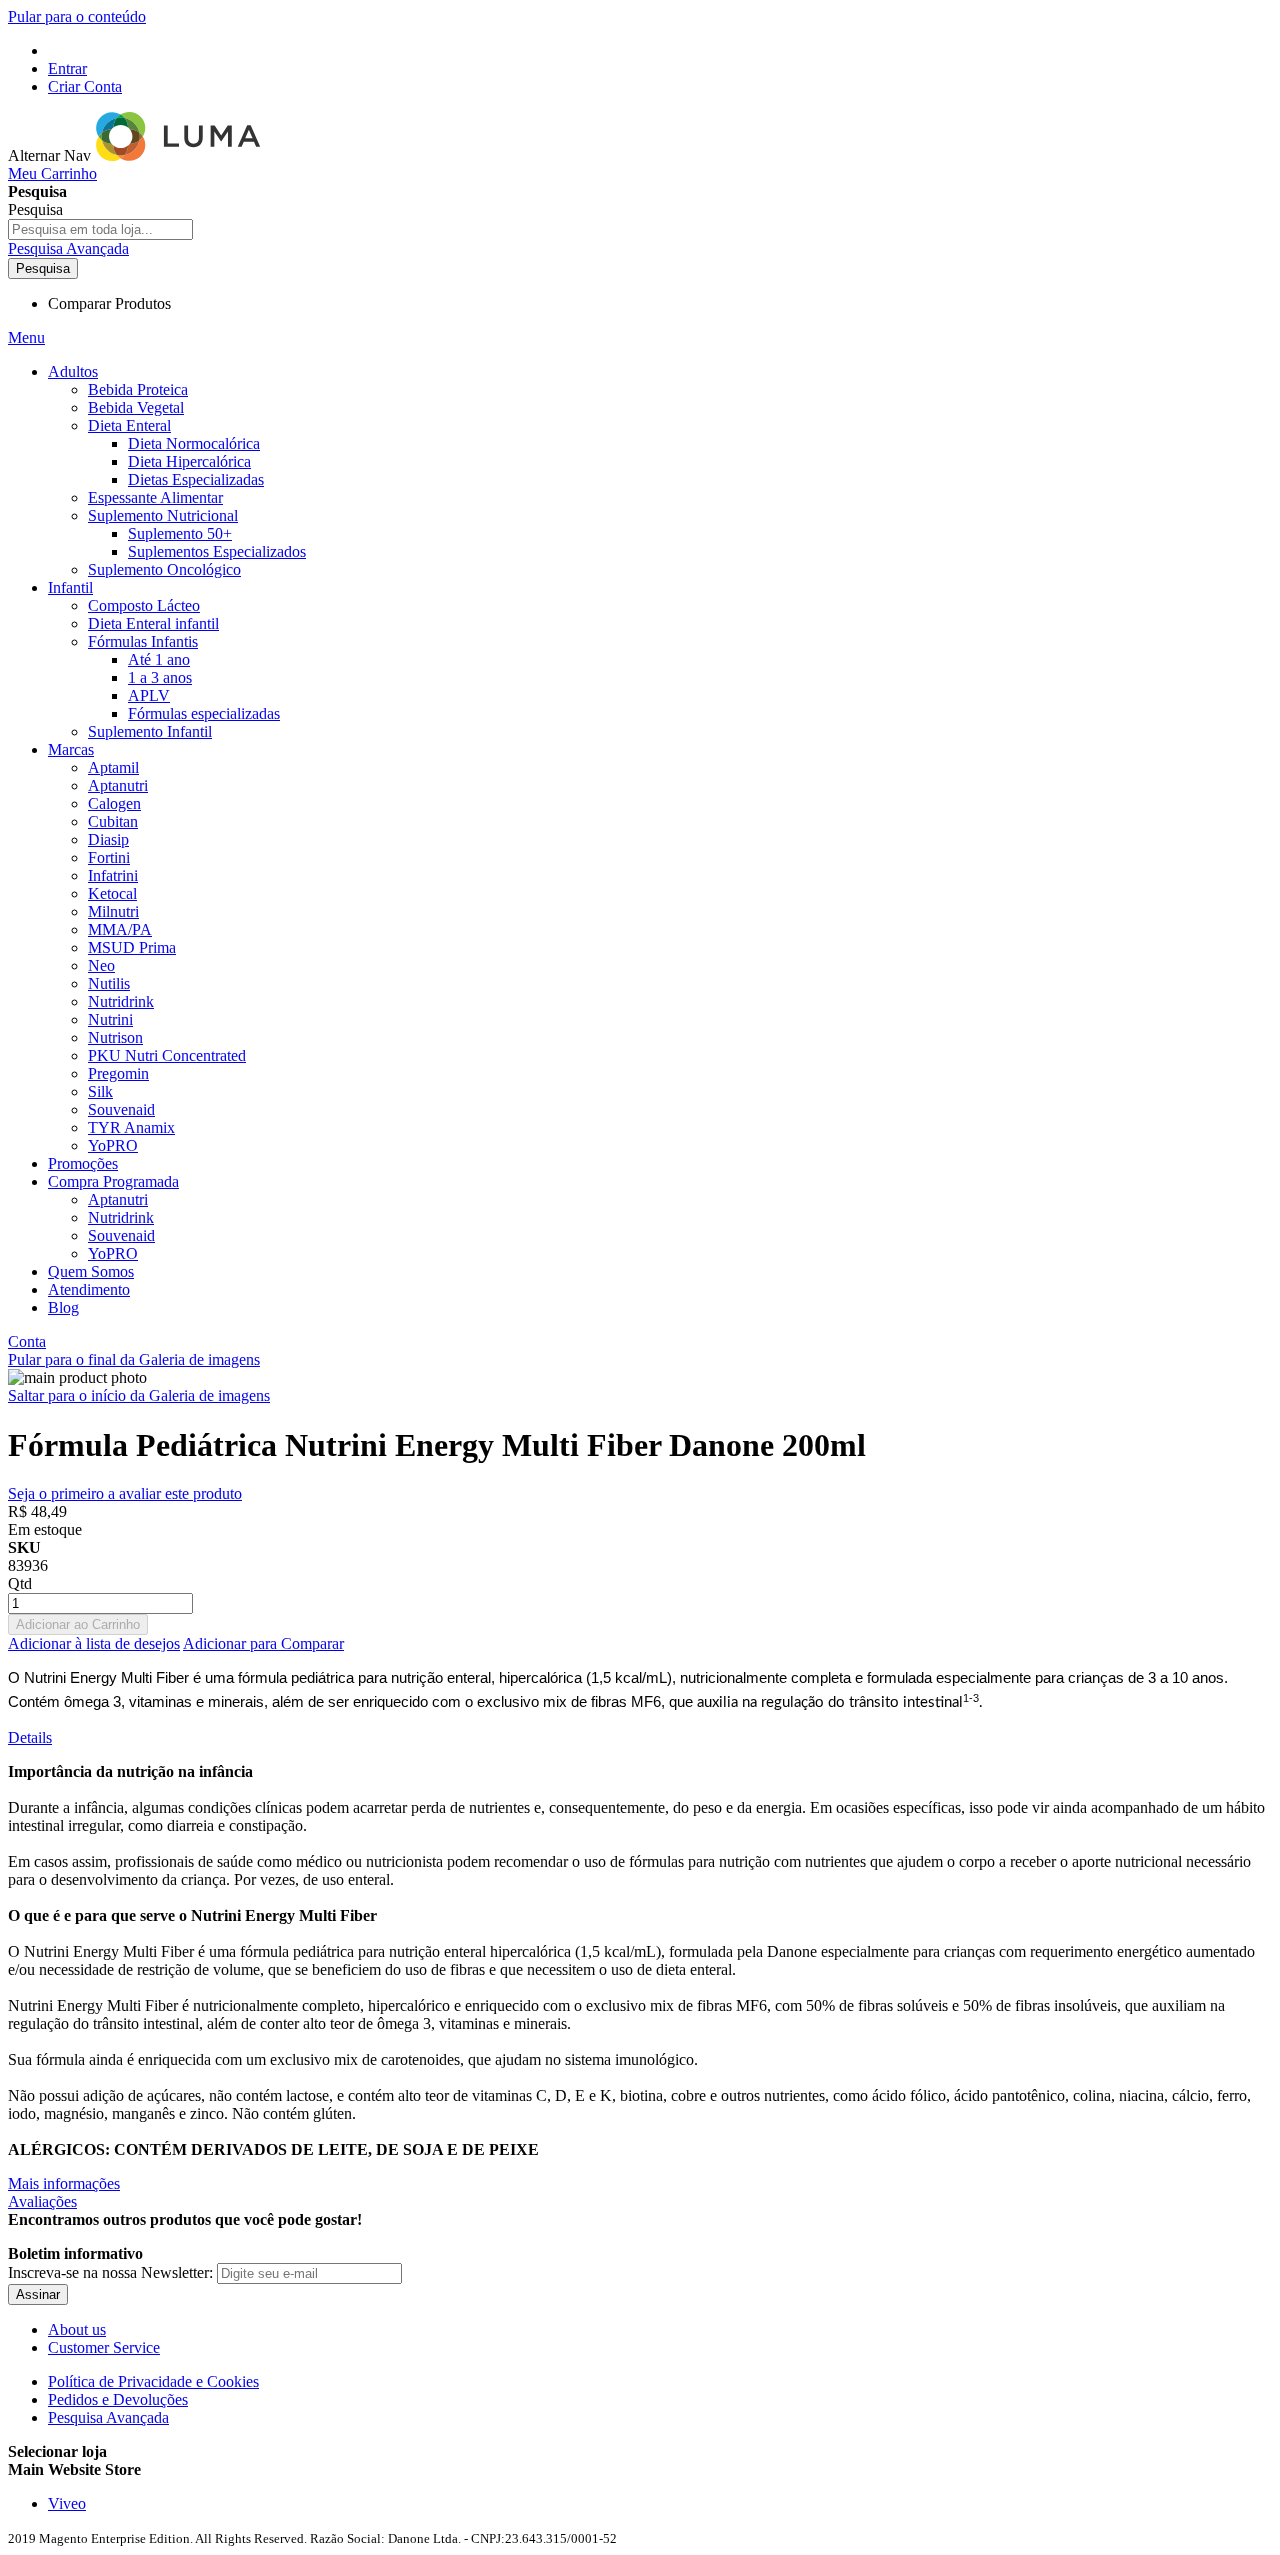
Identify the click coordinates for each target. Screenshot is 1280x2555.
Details (30, 1737)
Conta (27, 1341)
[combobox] (100, 229)
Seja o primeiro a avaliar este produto (125, 1493)
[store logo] (180, 155)
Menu (26, 337)
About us (77, 2329)
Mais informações (64, 2183)
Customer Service (104, 2347)
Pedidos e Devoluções (118, 2399)
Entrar (67, 68)
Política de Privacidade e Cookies (153, 2381)
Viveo (67, 2503)
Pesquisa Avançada (68, 248)
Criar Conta (85, 86)
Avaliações (42, 2201)
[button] (640, 2470)
